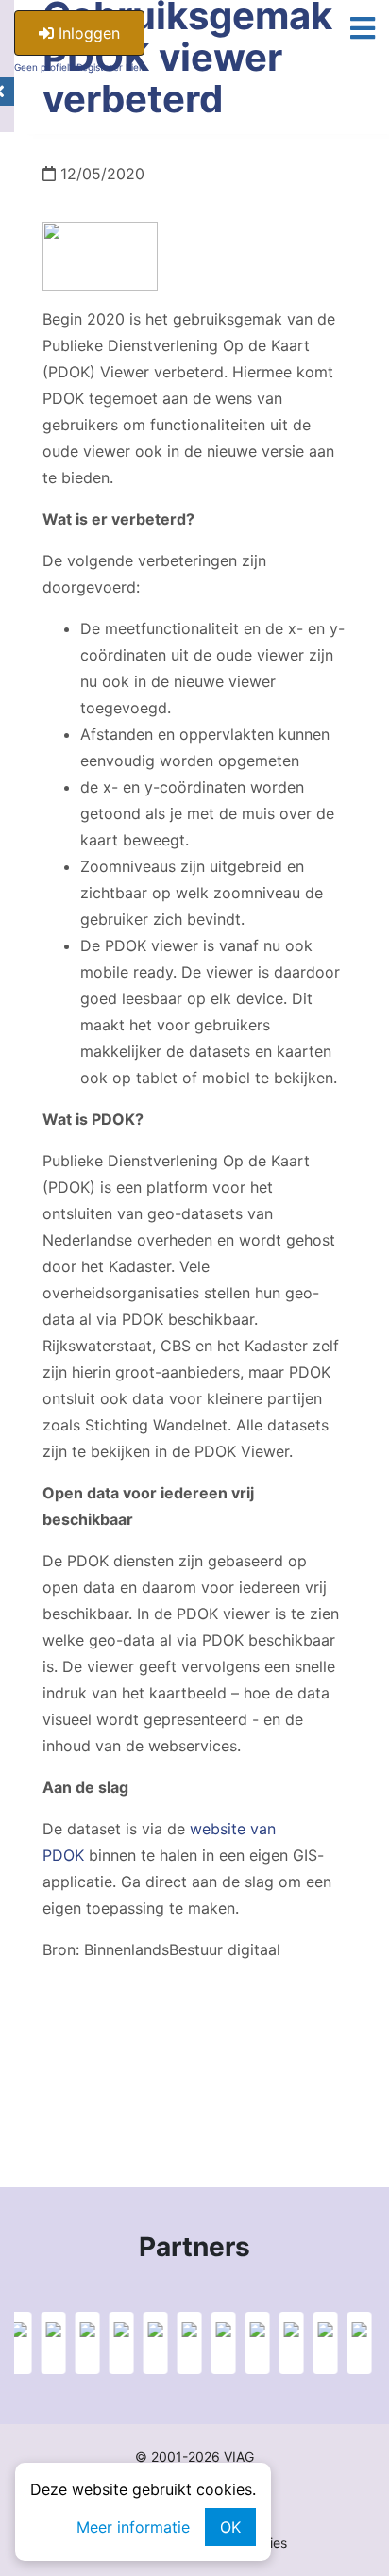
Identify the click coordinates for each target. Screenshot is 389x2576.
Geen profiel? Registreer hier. (79, 67)
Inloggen (87, 33)
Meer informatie (133, 2527)
